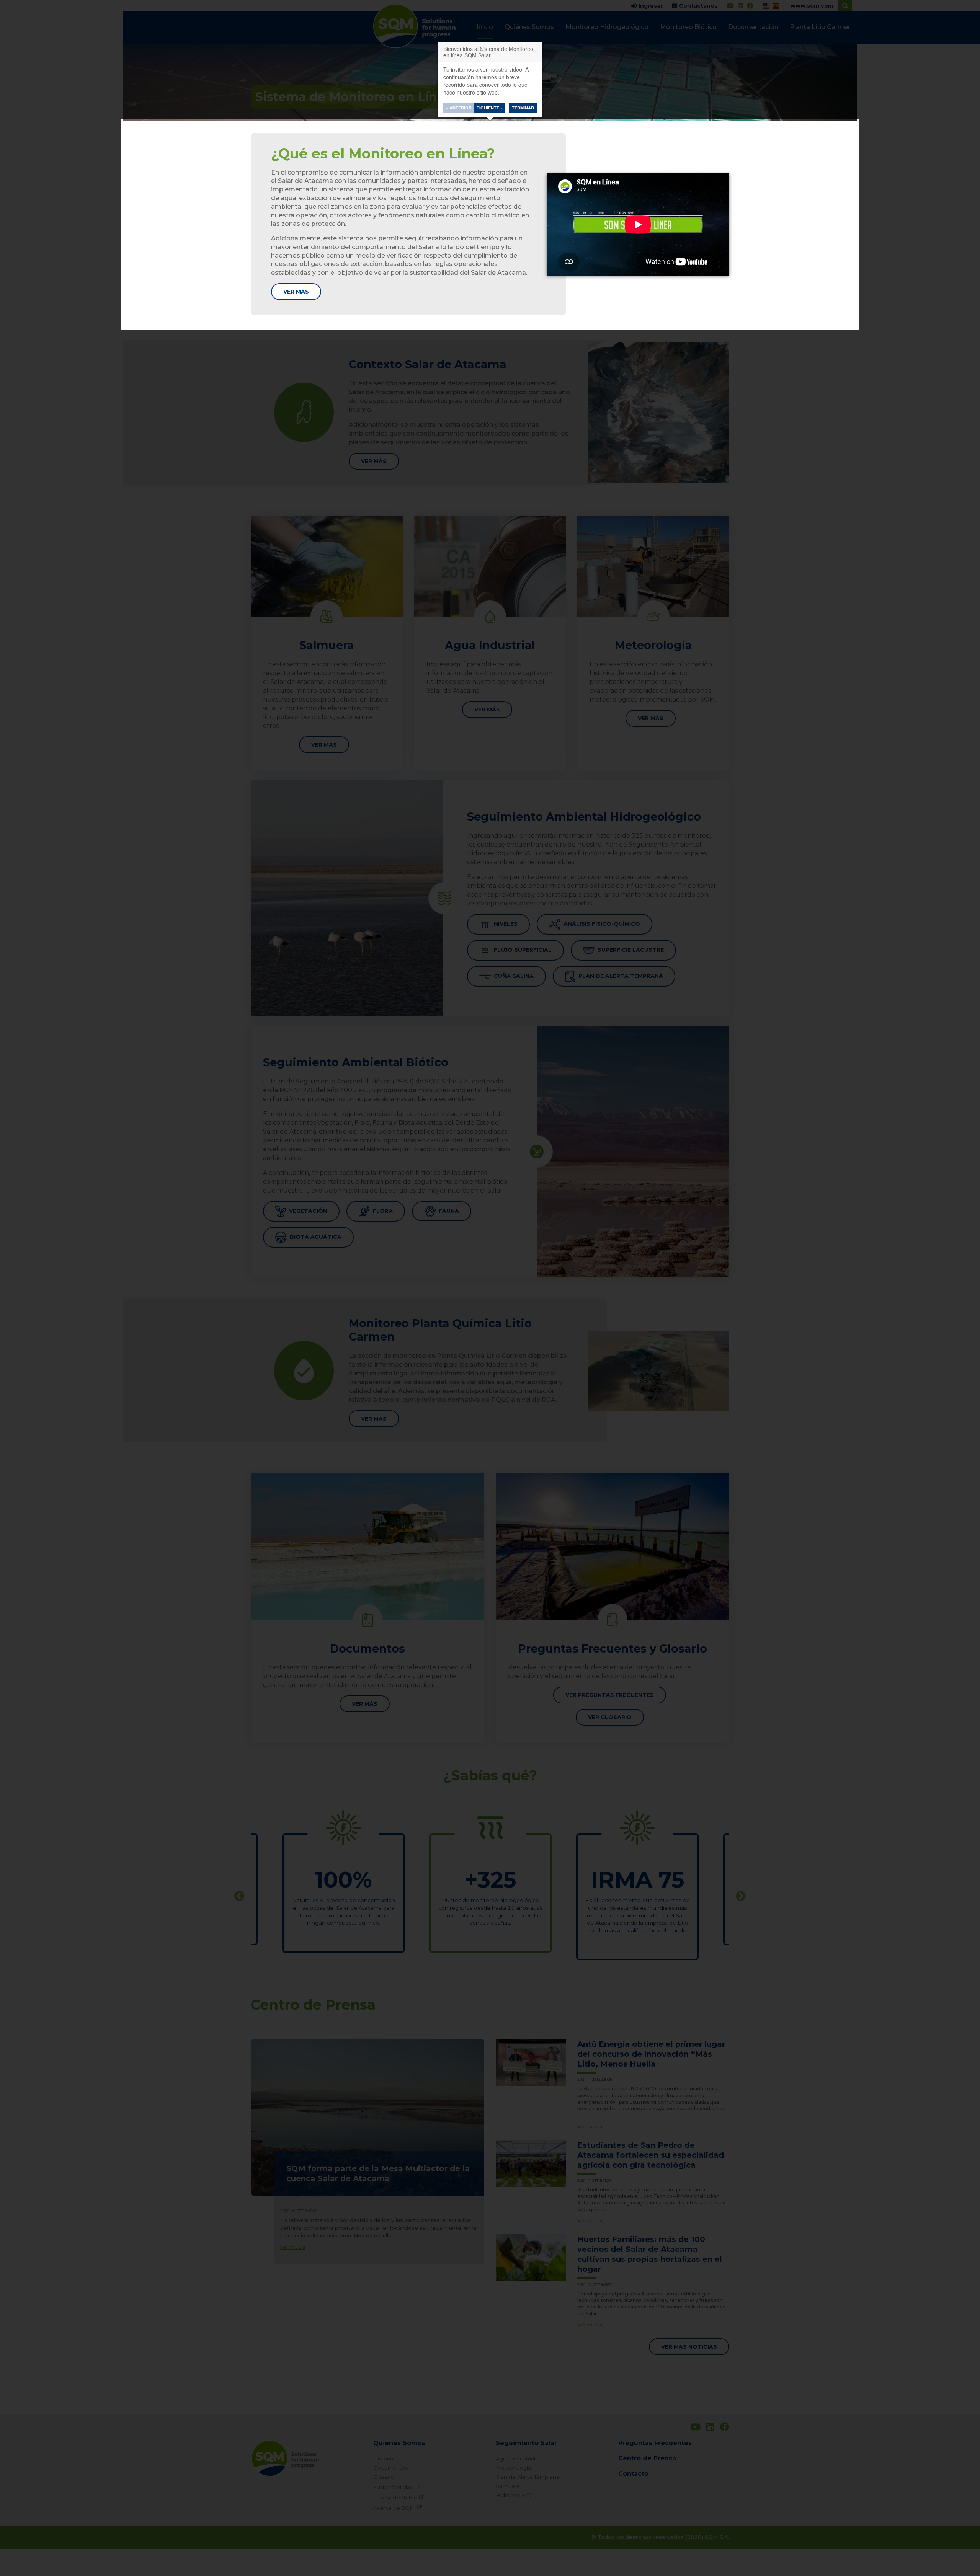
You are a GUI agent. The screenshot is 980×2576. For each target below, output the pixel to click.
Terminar (523, 108)
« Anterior (459, 108)
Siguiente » (490, 108)
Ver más (296, 292)
